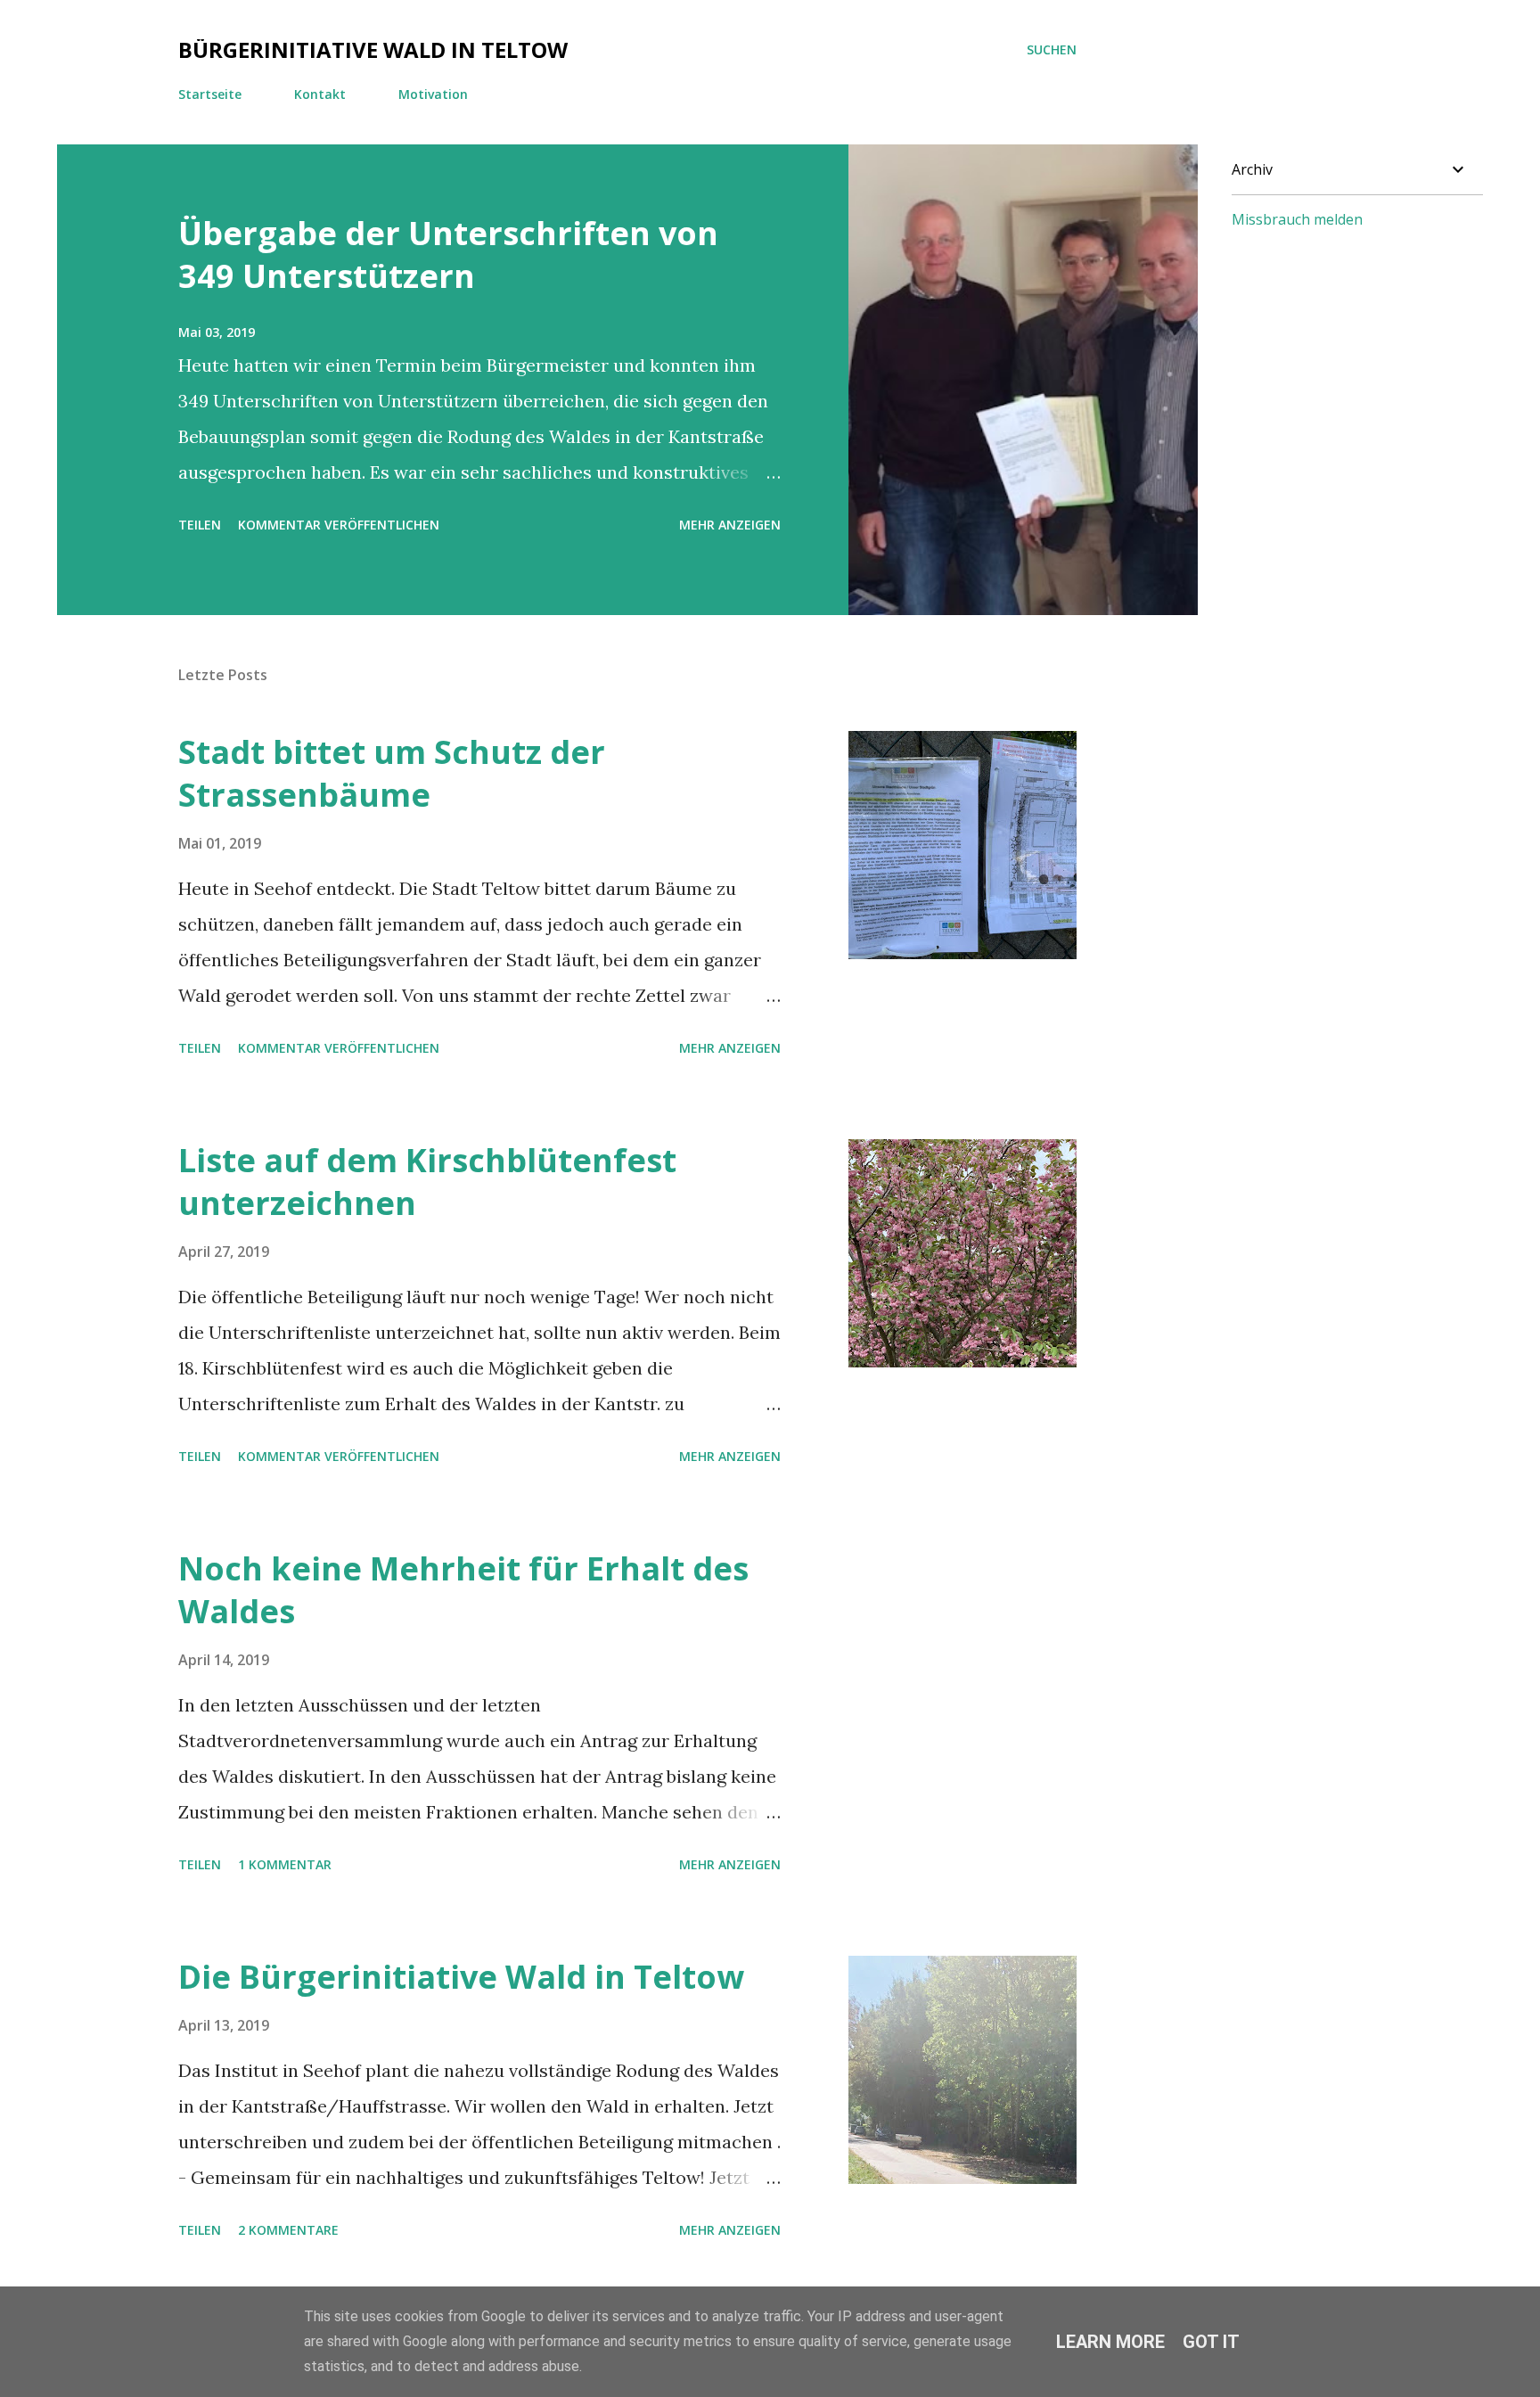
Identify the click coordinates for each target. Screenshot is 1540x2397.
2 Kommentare (288, 2230)
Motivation (433, 94)
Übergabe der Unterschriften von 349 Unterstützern (448, 254)
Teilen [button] (200, 525)
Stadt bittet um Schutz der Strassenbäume (392, 773)
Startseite (210, 94)
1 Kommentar (285, 1864)
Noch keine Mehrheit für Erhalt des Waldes (463, 1590)
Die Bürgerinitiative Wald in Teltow (461, 1977)
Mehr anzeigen (730, 525)
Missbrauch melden (1297, 219)
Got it (1211, 2342)
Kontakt (320, 94)
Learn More (1110, 2342)
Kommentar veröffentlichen (339, 525)
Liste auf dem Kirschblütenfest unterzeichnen (427, 1182)
